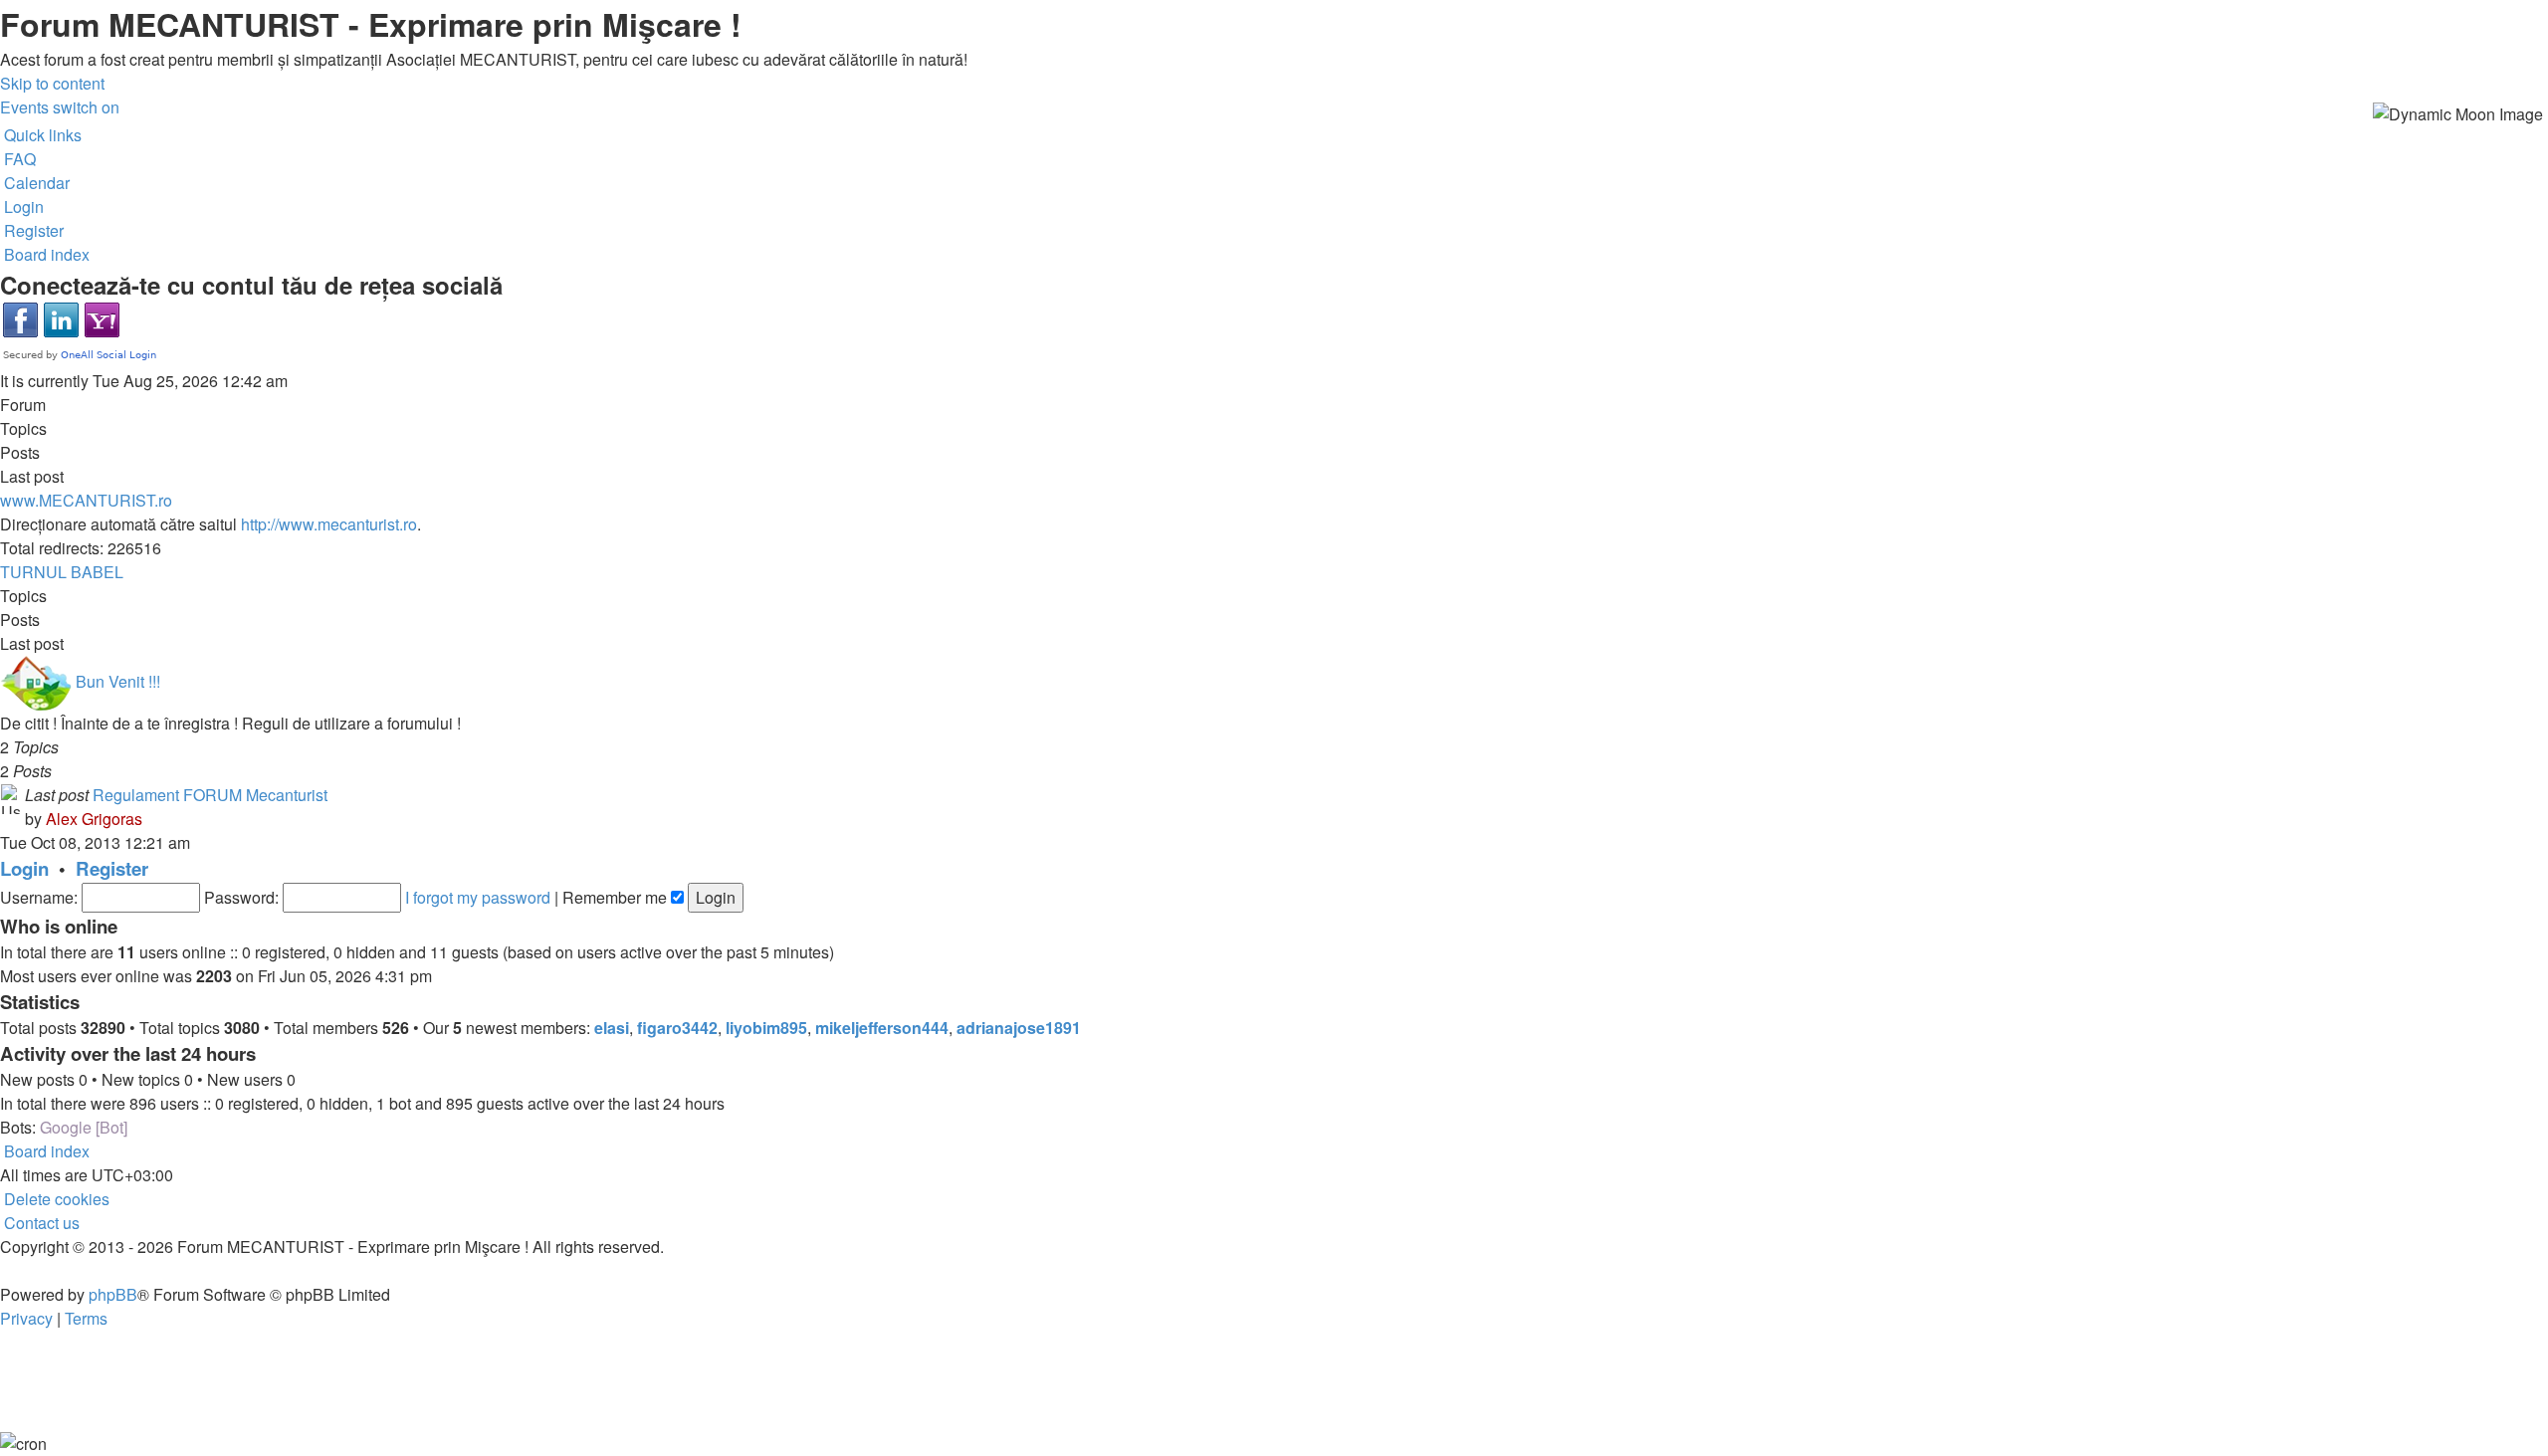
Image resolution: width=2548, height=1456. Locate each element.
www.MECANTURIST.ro (86, 500)
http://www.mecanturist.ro (329, 524)
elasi (612, 1028)
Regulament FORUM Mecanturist (210, 795)
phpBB (113, 1294)
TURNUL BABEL (62, 572)
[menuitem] (18, 159)
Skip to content (52, 83)
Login (24, 868)
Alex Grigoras (94, 819)
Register (112, 868)
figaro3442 (677, 1028)
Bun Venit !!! (118, 681)
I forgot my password (478, 897)
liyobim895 (766, 1028)
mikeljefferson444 (882, 1028)
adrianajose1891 (1019, 1028)
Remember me (617, 897)
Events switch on (60, 107)
